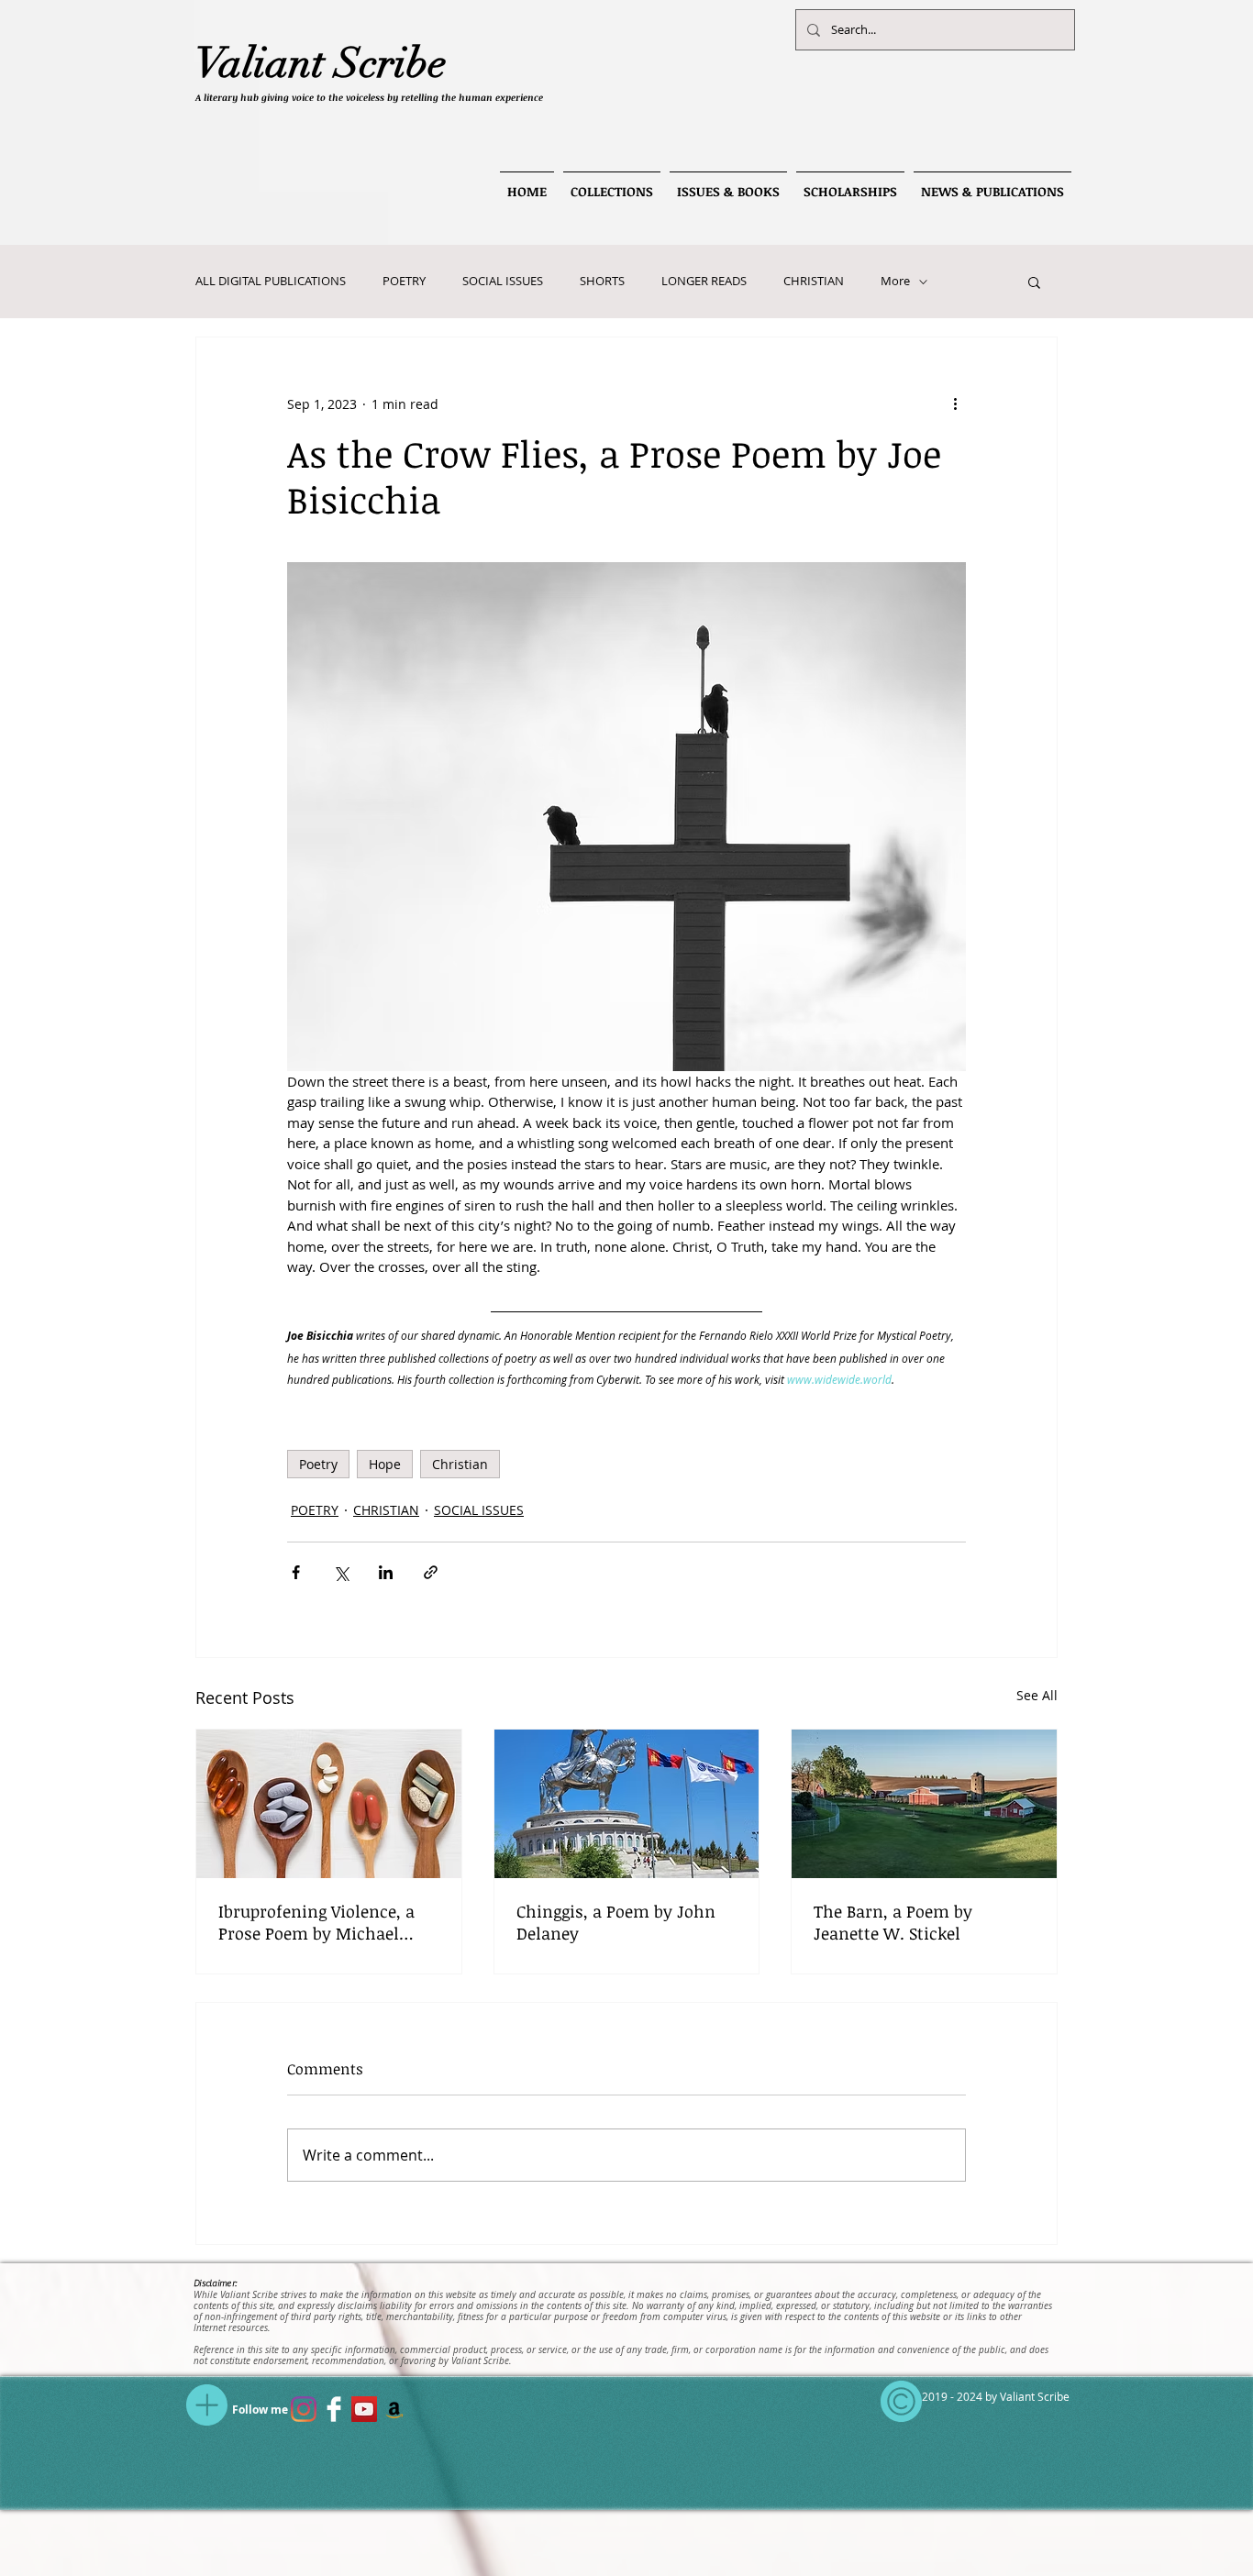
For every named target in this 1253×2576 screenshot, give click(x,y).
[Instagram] (304, 2409)
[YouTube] (364, 2409)
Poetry (318, 1464)
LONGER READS (704, 282)
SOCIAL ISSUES (503, 282)
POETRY (404, 282)
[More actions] (955, 404)
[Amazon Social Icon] (394, 2409)
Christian (460, 1464)
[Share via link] (431, 1572)
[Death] (924, 1804)
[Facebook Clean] (334, 2409)
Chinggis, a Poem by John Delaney (616, 1922)
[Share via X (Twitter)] (341, 1572)
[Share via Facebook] (296, 1572)
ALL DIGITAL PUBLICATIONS (271, 282)
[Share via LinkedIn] (386, 1572)
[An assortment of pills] (329, 1804)
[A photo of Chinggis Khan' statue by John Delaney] (627, 1804)
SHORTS (602, 282)
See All (1037, 1695)
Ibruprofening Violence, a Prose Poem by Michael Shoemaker (316, 1922)
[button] (1034, 282)
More (895, 282)
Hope (385, 1464)
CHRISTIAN (814, 282)
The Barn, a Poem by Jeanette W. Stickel (893, 1922)
